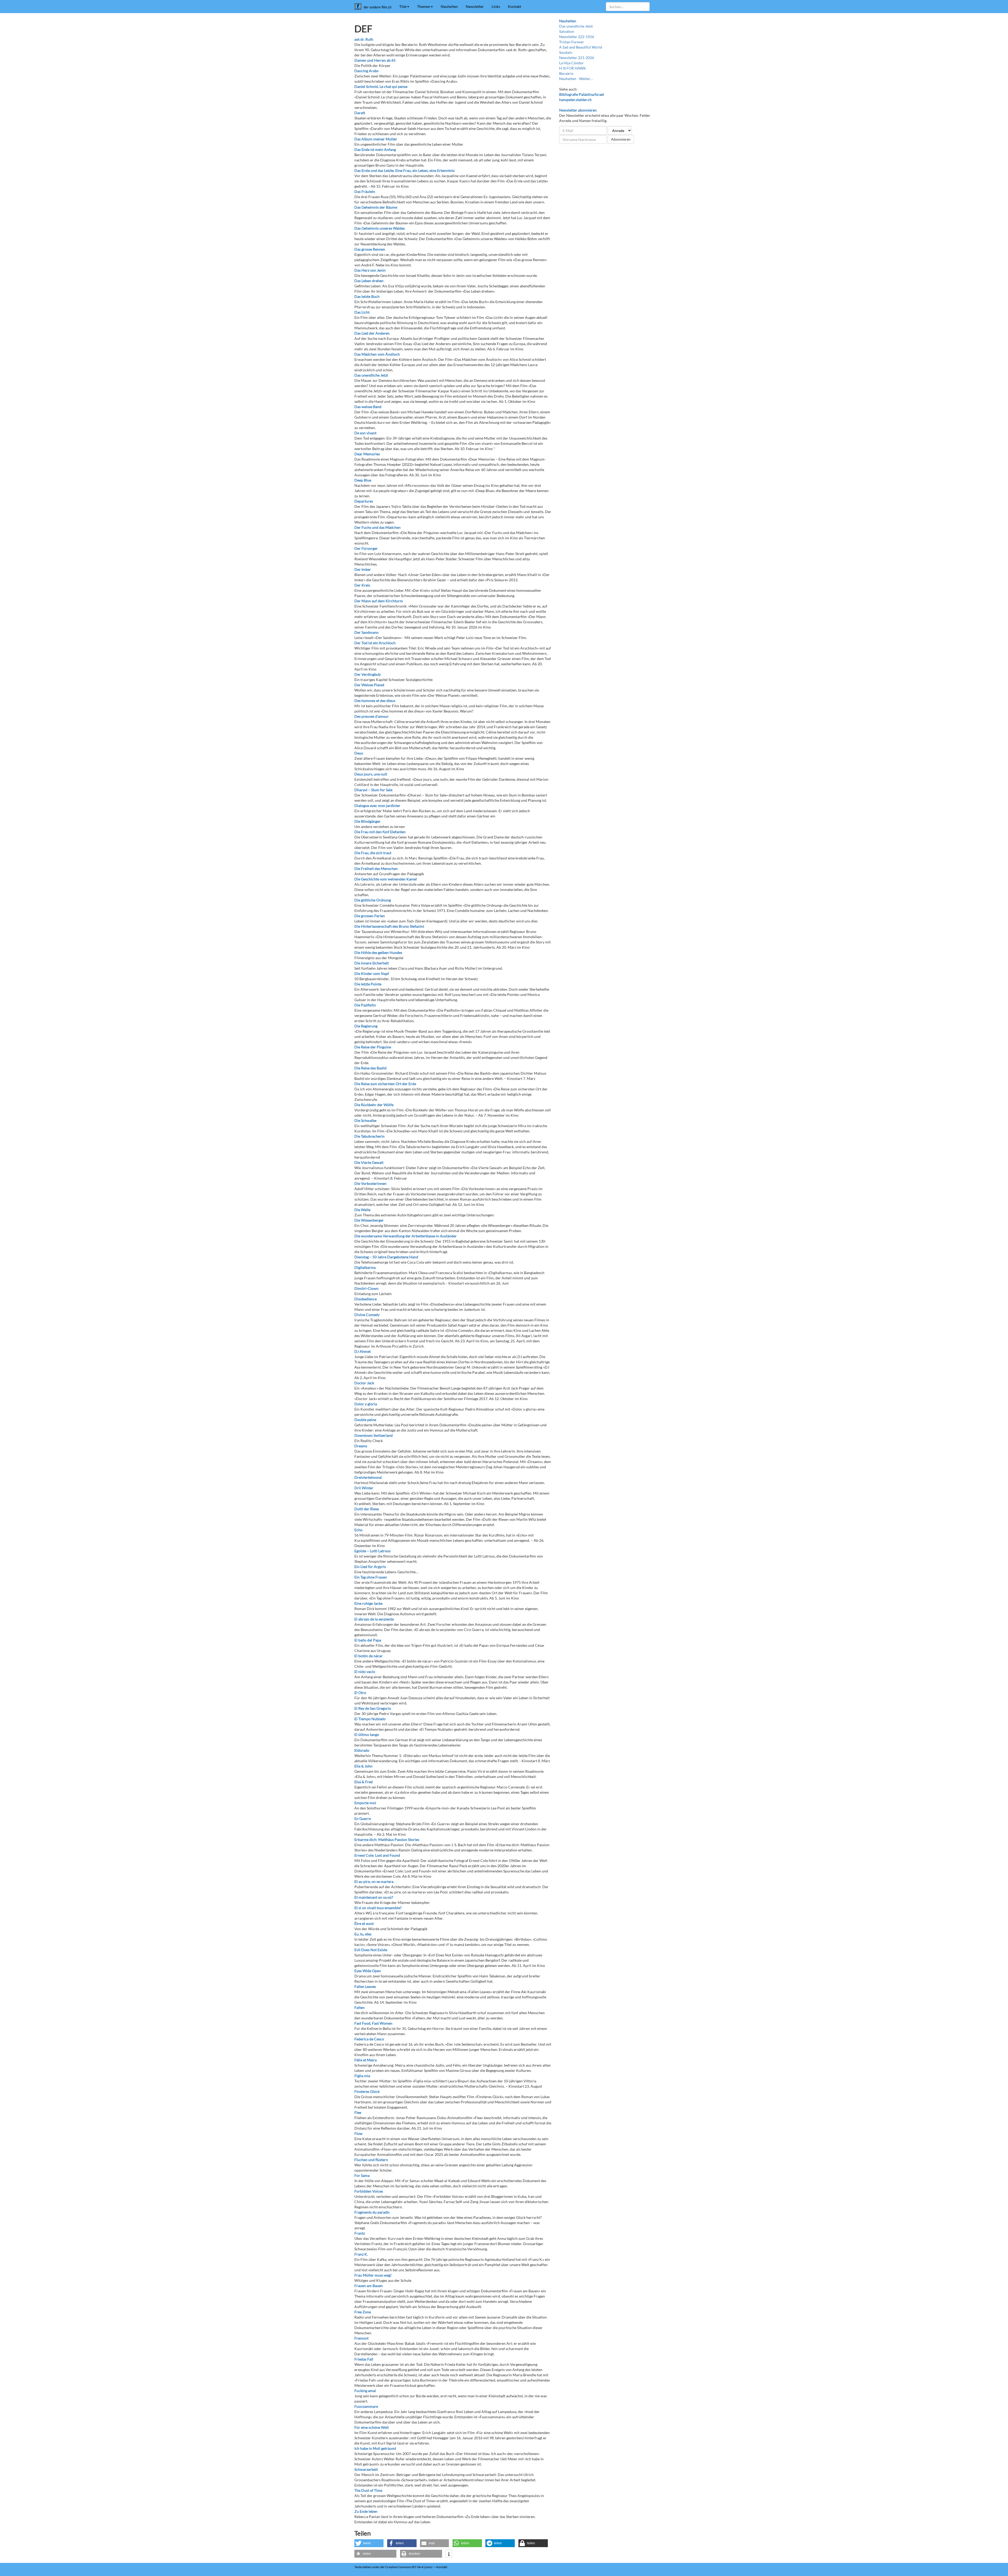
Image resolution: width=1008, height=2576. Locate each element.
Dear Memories (367, 454)
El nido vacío (365, 1672)
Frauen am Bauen (369, 2286)
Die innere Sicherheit (372, 963)
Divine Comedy (367, 1315)
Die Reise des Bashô (371, 1068)
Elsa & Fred (364, 1782)
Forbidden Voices (369, 2191)
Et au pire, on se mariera (374, 1881)
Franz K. (361, 2254)
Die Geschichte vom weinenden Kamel (386, 879)
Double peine (365, 1420)
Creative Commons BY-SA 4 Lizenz (409, 2567)
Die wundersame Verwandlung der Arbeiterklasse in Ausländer (406, 1236)
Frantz (360, 2233)
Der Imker (363, 569)
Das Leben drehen (369, 281)
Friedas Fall (364, 2359)
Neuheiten (449, 6)
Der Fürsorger (366, 548)
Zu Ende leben (366, 2511)
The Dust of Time (368, 2490)
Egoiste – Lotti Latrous (372, 1551)
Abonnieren (621, 139)
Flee (358, 2112)
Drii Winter (364, 1488)
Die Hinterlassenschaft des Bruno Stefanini (389, 926)
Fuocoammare (366, 2406)
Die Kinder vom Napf (372, 973)
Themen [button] (424, 6)
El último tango (367, 1735)
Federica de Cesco (369, 2039)
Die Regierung (366, 1026)
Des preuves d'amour (372, 716)
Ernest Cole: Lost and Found (377, 1855)
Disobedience (366, 1299)
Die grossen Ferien (370, 916)
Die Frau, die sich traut (373, 853)
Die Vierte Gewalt (369, 1162)
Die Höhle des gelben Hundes (378, 952)
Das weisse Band (368, 407)
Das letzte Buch (367, 296)
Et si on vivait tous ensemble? (378, 1908)
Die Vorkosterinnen (370, 1183)
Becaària (566, 73)
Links (496, 6)
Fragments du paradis (372, 2212)
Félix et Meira (366, 2060)
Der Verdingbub (367, 674)
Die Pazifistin (365, 1005)
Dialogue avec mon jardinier (377, 806)
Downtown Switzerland (374, 1435)
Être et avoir (364, 1923)
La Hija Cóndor (571, 63)
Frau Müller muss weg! (373, 2275)
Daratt (360, 113)
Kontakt (514, 6)
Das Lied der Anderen (372, 333)
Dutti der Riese (367, 1509)
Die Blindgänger (367, 821)
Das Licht (362, 312)
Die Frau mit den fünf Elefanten (380, 832)
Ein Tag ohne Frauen (371, 1577)
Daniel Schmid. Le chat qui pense (381, 86)
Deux (359, 753)
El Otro (360, 1693)
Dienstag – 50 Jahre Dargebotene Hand (386, 1257)
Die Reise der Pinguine (373, 1047)
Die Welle (362, 1210)
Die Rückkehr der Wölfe (374, 1105)
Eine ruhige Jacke (368, 1603)
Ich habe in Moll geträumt (375, 2448)
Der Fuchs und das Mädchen (377, 527)
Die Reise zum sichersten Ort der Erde (385, 1084)
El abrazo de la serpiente (374, 1619)
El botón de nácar (369, 1656)
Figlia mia (362, 2076)
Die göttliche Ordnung (373, 900)
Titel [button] (403, 6)
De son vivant (365, 433)
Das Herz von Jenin (370, 270)
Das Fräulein (365, 191)
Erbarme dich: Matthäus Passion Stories (387, 1839)
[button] (369, 2543)
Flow (358, 2133)
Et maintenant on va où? (374, 1897)
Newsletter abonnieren (578, 110)
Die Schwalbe (365, 1120)
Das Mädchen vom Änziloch (377, 354)
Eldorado (362, 1750)
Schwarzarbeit (366, 2469)
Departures (364, 501)
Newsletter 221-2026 (577, 58)
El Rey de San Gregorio (373, 1708)
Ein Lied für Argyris (370, 1567)
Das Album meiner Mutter (376, 139)
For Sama (362, 2175)
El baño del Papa (368, 1640)
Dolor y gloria (366, 1404)
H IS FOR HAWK (573, 68)
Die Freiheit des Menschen (376, 869)
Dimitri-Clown (366, 1288)
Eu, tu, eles (363, 1934)
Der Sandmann (366, 632)
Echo (358, 1530)
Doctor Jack (364, 1383)
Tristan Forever (572, 42)
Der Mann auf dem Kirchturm (379, 601)
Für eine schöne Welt (372, 2427)
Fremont (361, 2338)
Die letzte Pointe (368, 984)
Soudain (566, 52)
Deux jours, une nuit (371, 774)
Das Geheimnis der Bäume (376, 207)
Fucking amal (365, 2391)
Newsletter (475, 6)
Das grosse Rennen (370, 249)
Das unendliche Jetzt (371, 375)
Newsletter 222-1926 (577, 37)
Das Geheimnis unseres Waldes (380, 228)
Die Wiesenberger (369, 1220)
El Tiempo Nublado (370, 1719)
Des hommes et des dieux (375, 701)
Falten (359, 2007)
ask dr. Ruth (364, 39)
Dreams (361, 1446)
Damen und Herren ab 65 (375, 60)
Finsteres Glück (367, 2091)
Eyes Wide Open (368, 1971)
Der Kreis (362, 585)
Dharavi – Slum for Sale (373, 790)
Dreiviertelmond (368, 1477)
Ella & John (363, 1766)
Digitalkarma (365, 1267)
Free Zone (363, 2312)
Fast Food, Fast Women (373, 2023)
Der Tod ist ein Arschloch (375, 643)
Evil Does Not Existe (371, 1950)
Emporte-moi (365, 1803)
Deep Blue (363, 480)
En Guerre (363, 1818)
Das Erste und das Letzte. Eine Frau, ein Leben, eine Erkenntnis (405, 170)
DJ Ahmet (363, 1351)
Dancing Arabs (366, 71)
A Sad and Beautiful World (581, 47)
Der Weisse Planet (369, 685)
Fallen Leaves (365, 1986)
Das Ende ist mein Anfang (375, 149)
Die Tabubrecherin (369, 1136)
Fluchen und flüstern (371, 2160)
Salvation (567, 31)
